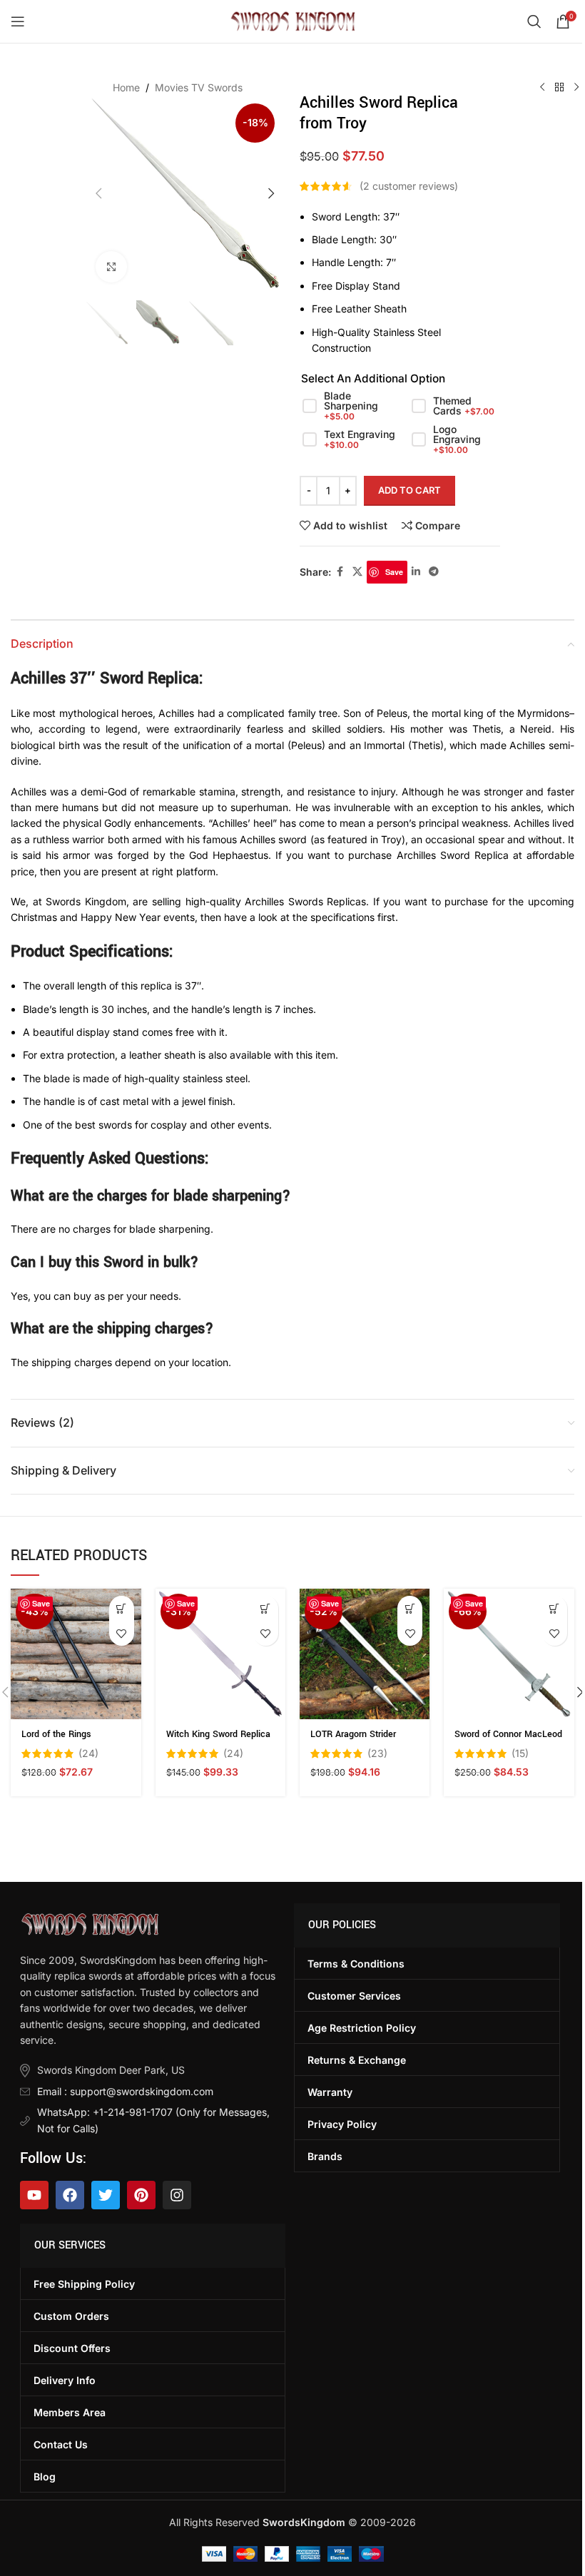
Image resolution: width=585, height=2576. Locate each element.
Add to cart (409, 490)
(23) (377, 1753)
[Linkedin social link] (416, 572)
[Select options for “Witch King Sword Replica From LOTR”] (266, 1608)
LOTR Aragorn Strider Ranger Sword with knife (360, 1741)
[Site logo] (293, 20)
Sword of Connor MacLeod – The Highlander (508, 1741)
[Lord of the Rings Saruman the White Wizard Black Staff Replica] (76, 1654)
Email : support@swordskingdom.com (125, 2091)
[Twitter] (106, 2195)
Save (394, 572)
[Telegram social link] (434, 572)
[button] (99, 193)
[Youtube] (34, 2195)
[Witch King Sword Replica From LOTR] (220, 1654)
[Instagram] (177, 2195)
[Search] (534, 21)
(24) (88, 1753)
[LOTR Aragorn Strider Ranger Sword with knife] (365, 1654)
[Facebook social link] (340, 572)
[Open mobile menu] (18, 21)
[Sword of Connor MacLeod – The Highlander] (509, 1654)
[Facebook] (70, 2195)
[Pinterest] (141, 2195)
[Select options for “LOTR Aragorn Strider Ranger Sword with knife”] (410, 1608)
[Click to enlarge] (112, 267)
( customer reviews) (409, 186)
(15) (520, 1753)
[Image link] (90, 1923)
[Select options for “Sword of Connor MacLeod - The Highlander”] (555, 1608)
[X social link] (357, 572)
